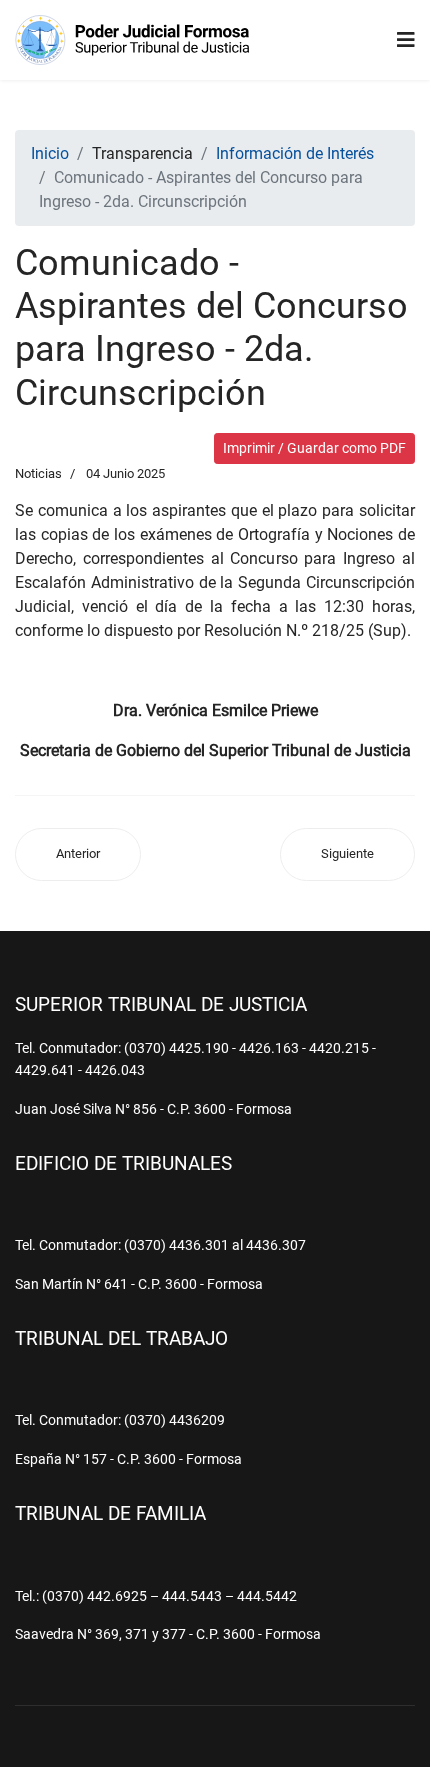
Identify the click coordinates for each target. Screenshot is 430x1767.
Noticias (38, 473)
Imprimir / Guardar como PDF (314, 448)
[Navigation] (406, 40)
